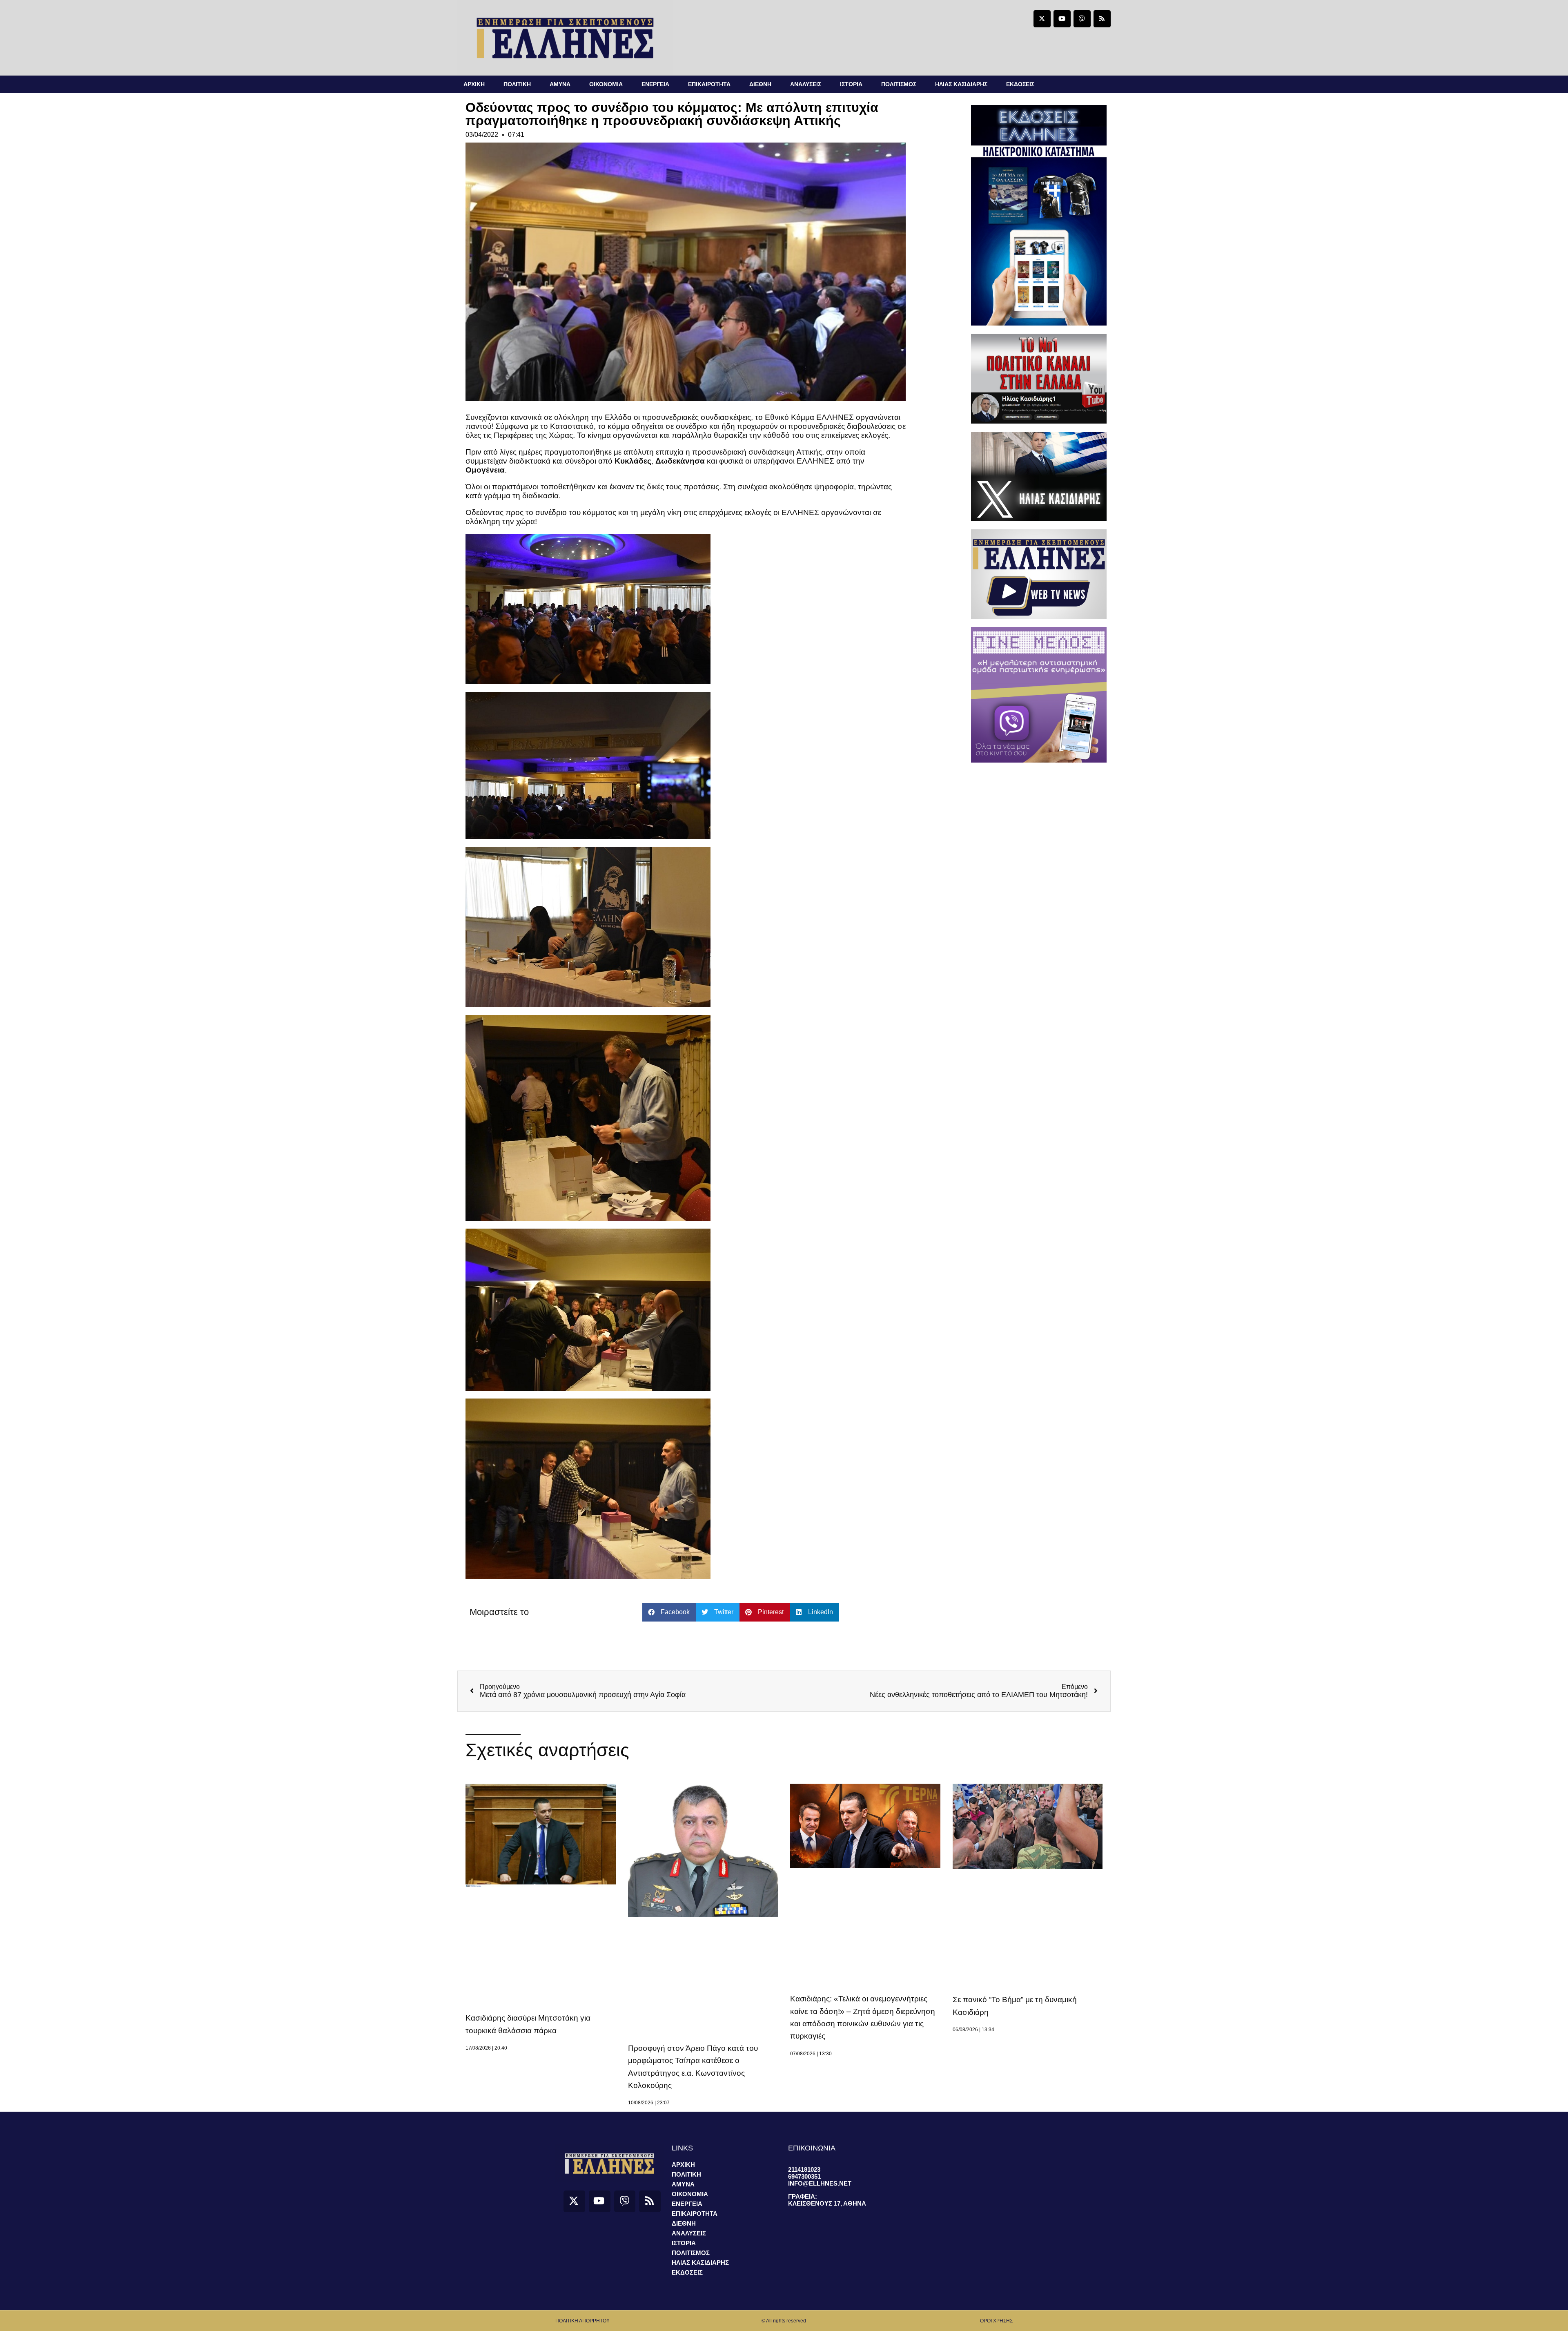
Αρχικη (474, 84)
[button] (669, 1612)
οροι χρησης (996, 2321)
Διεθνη (760, 84)
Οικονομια (606, 84)
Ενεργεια (655, 84)
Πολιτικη (517, 84)
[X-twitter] (1042, 19)
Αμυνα (560, 84)
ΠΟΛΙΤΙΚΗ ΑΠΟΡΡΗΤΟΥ (582, 2321)
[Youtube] (1062, 19)
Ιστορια (851, 84)
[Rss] (1102, 19)
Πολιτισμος (899, 84)
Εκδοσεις (1020, 84)
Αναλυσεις (806, 84)
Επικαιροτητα (709, 84)
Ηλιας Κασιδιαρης (961, 84)
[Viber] (1082, 19)
